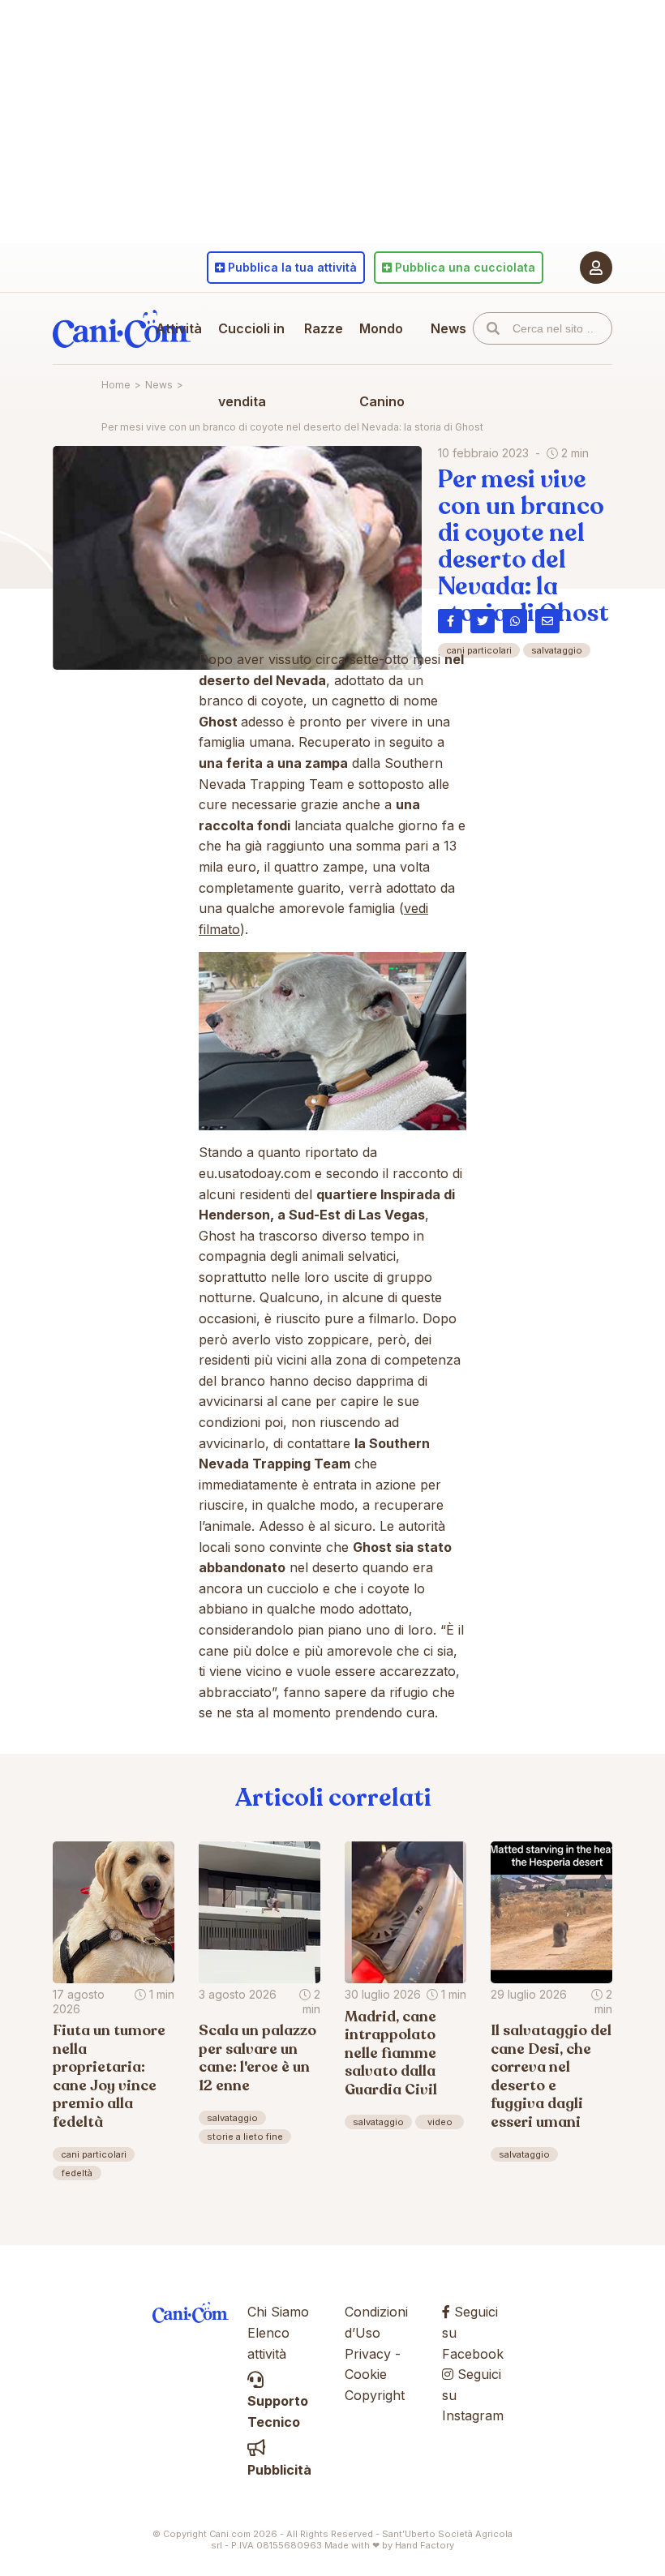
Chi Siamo (278, 2312)
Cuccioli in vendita (251, 365)
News (448, 328)
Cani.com (122, 328)
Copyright (375, 2395)
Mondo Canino (382, 365)
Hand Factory (425, 2545)
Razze (324, 328)
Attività (179, 328)
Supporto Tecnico (278, 2411)
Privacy (368, 2354)
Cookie (366, 2374)
